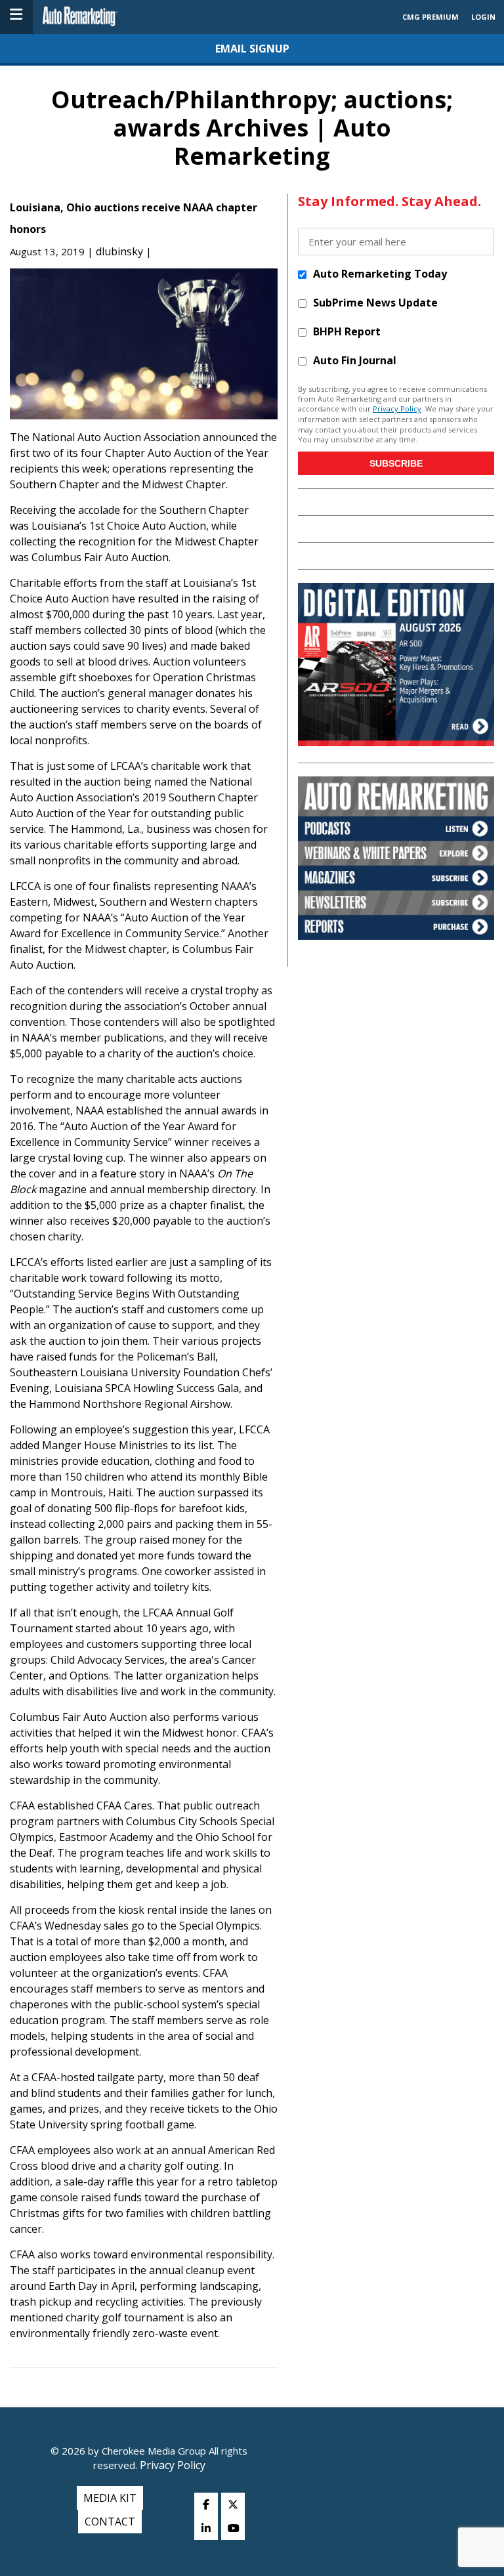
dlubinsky (119, 251)
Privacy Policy (397, 409)
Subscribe (396, 463)
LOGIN (483, 17)
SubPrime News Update (375, 302)
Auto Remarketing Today (380, 273)
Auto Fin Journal (355, 360)
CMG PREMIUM (430, 17)
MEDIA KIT (110, 2498)
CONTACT (110, 2522)
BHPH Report (347, 331)
